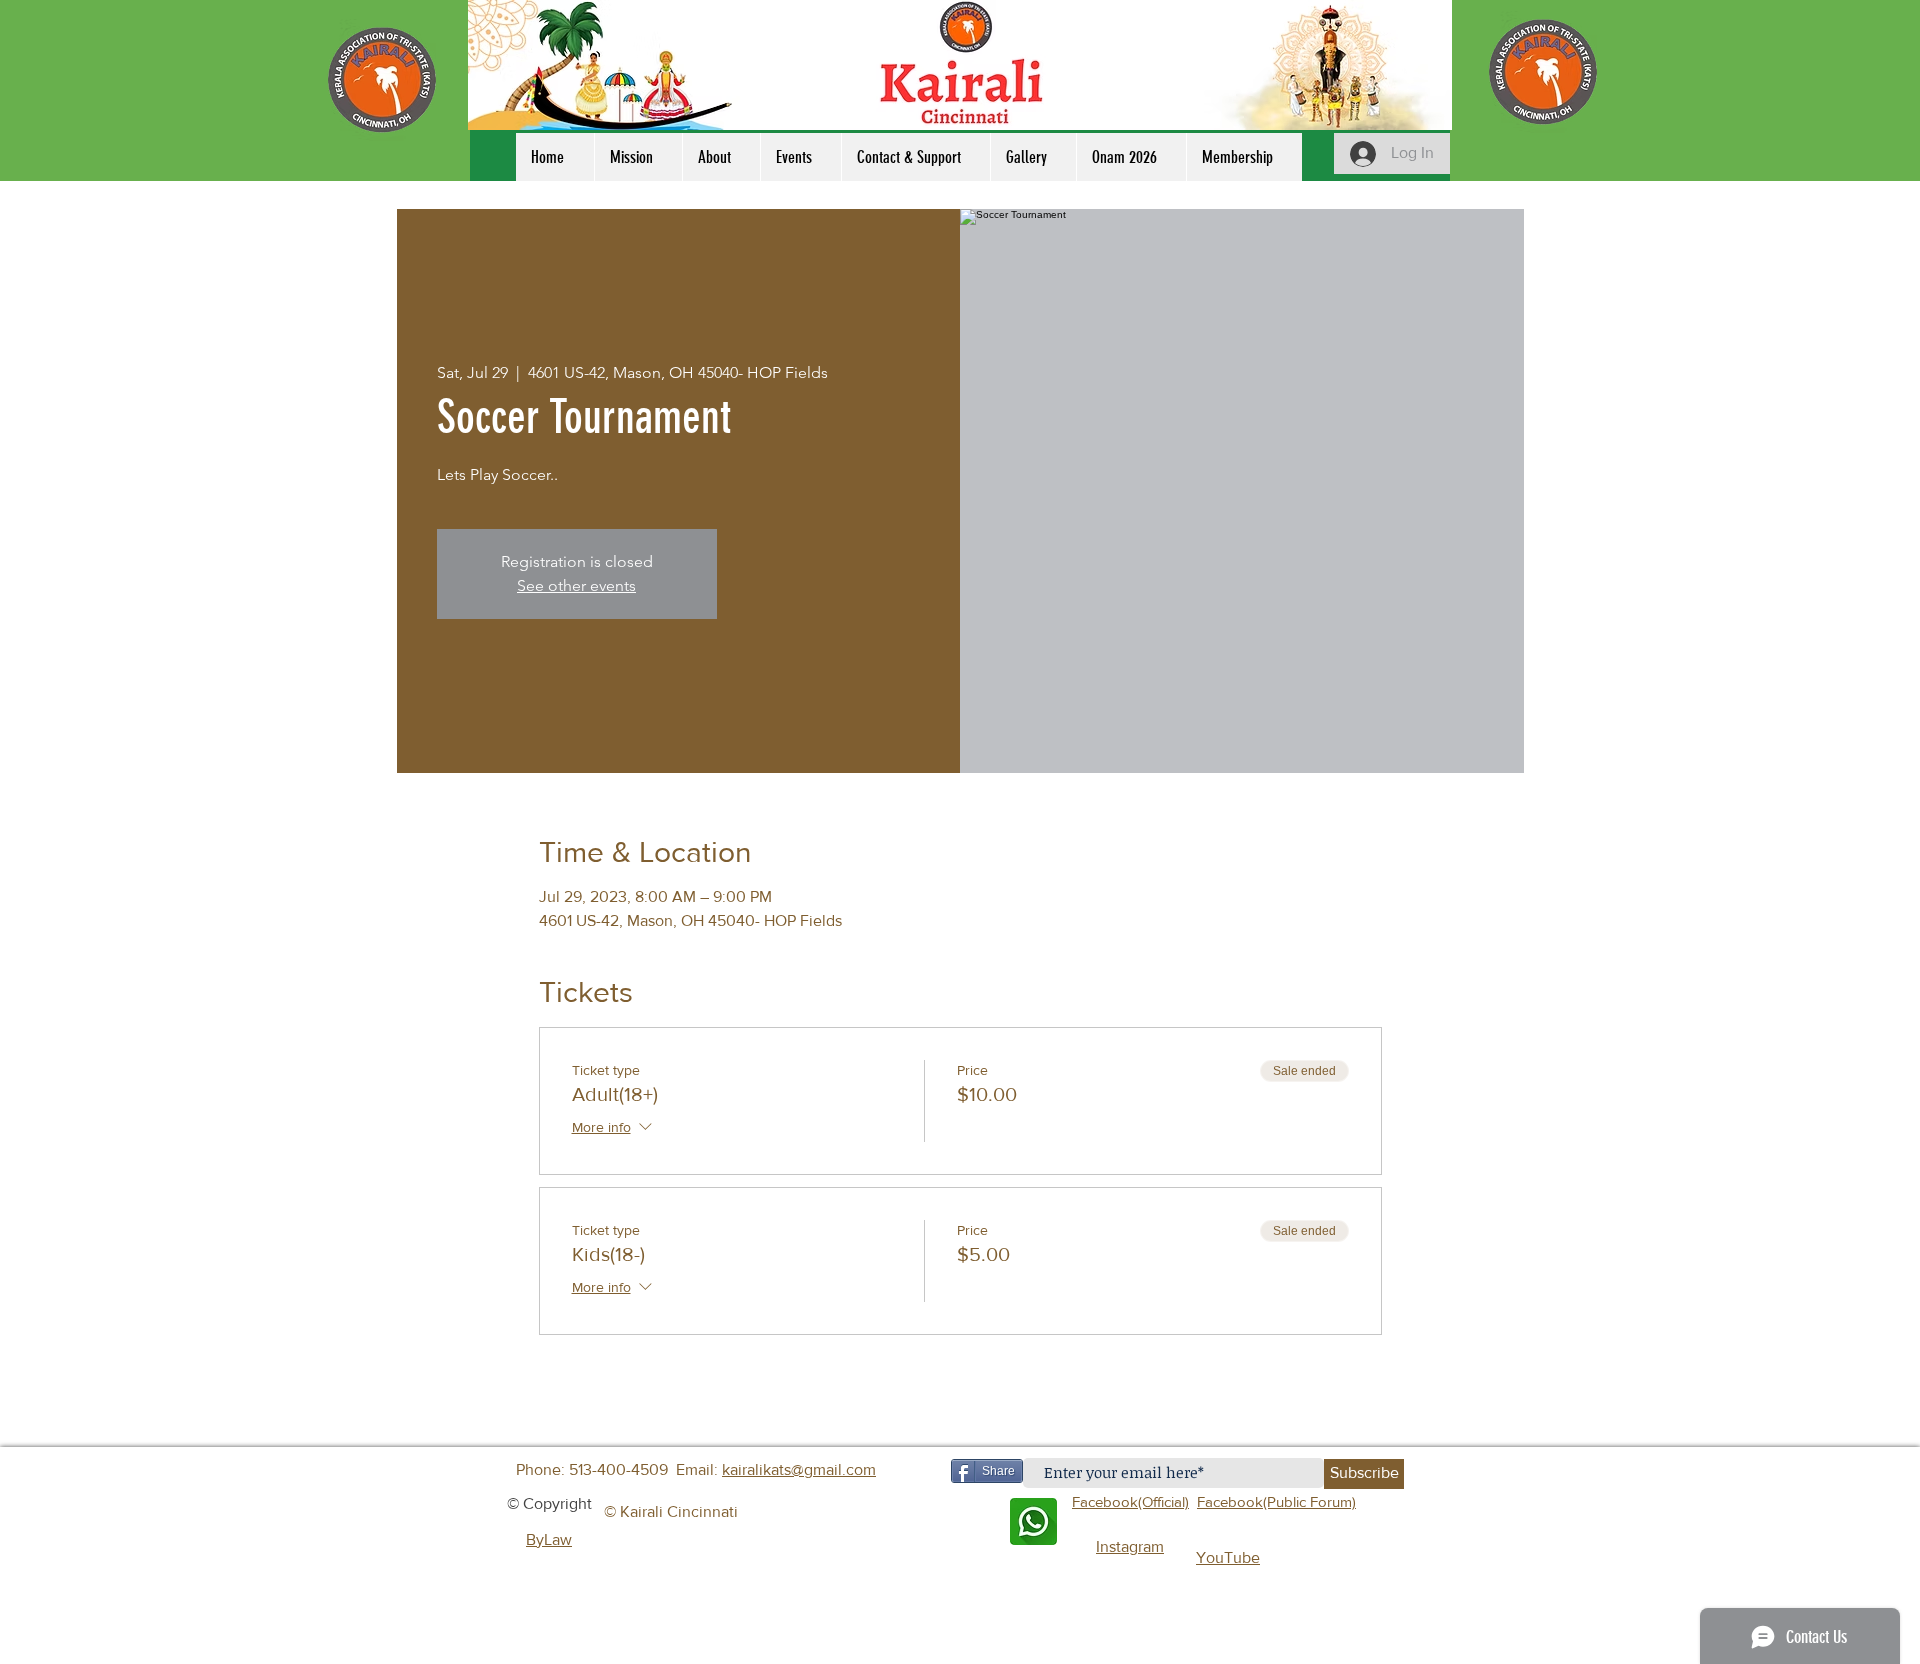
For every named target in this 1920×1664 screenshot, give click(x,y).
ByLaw (549, 1539)
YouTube (1228, 1557)
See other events (576, 585)
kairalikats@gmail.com (799, 1469)
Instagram (1130, 1546)
